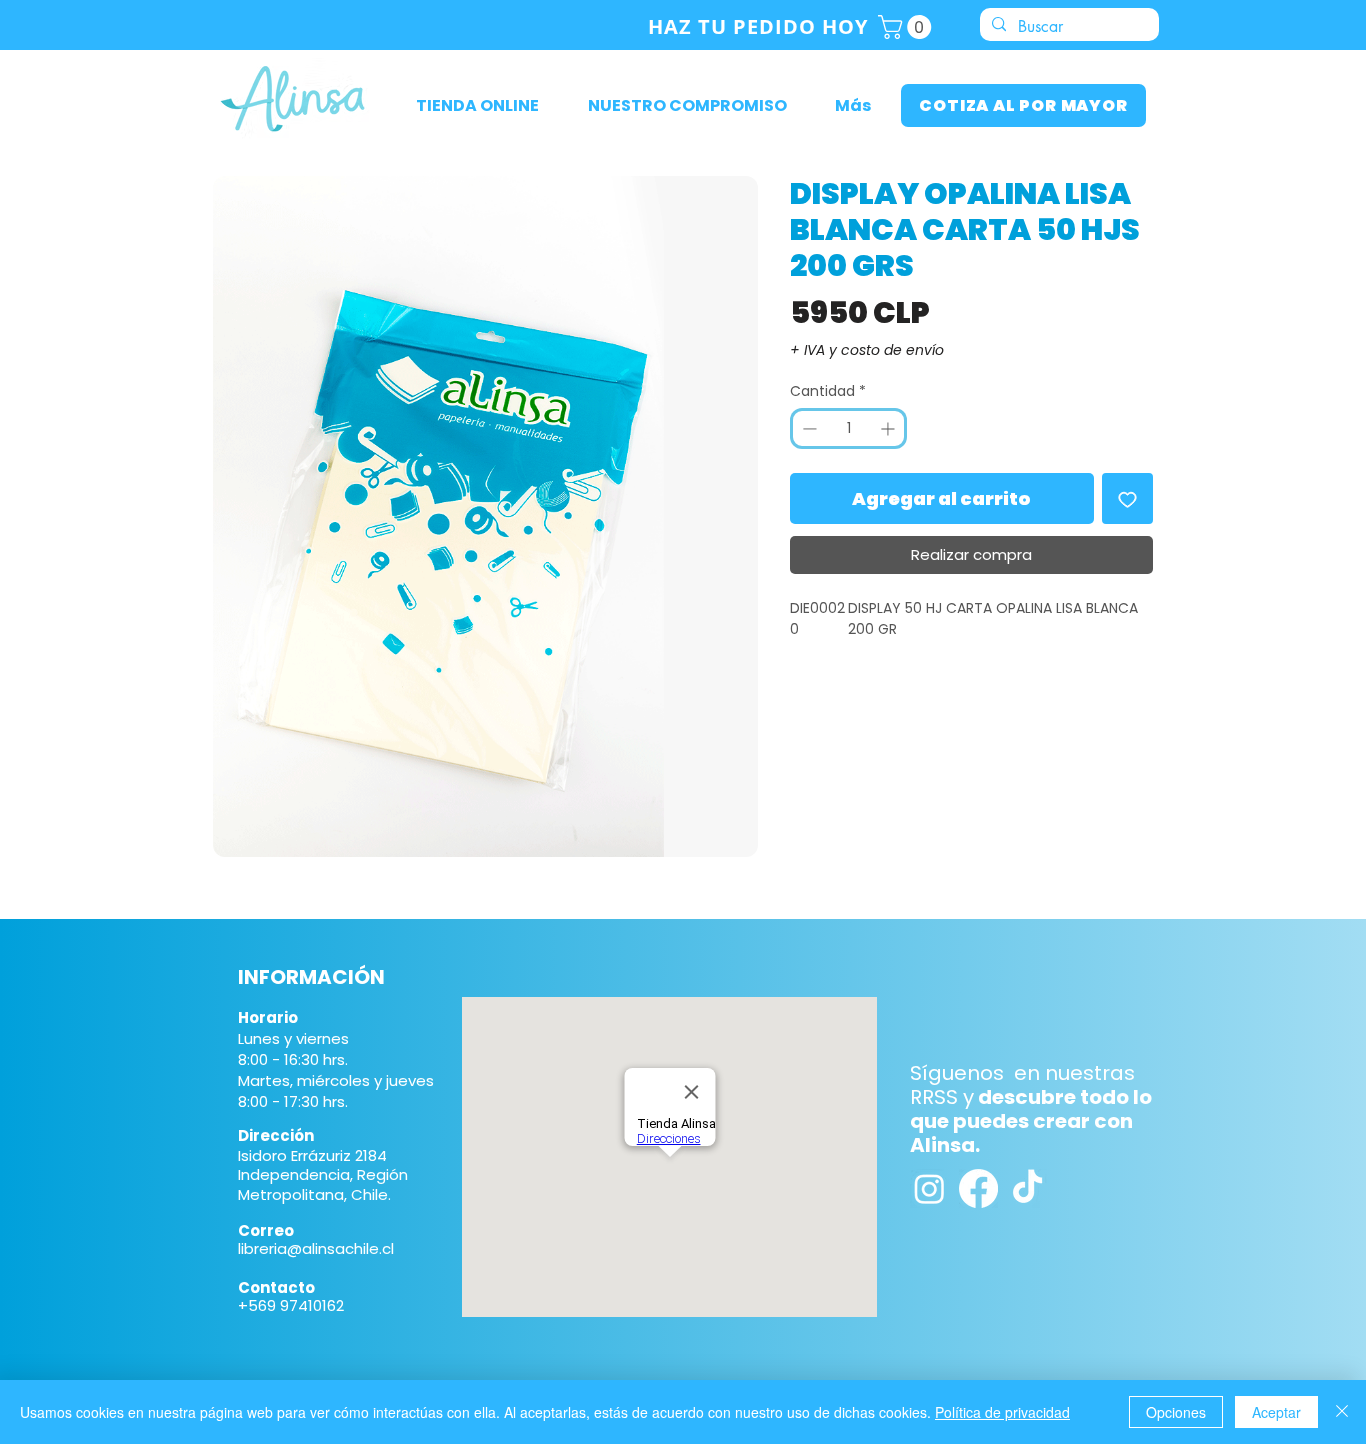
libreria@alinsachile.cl (316, 1248)
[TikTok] (1027, 1188)
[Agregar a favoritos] (1127, 498)
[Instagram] (929, 1188)
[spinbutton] (848, 428)
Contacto (276, 1287)
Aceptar (1276, 1412)
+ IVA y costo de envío (867, 350)
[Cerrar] (1342, 1412)
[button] (907, 27)
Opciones (1176, 1412)
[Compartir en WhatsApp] (841, 705)
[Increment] (889, 428)
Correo (266, 1230)
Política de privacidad (1002, 1412)
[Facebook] (978, 1188)
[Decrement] (807, 428)
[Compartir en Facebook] (803, 705)
